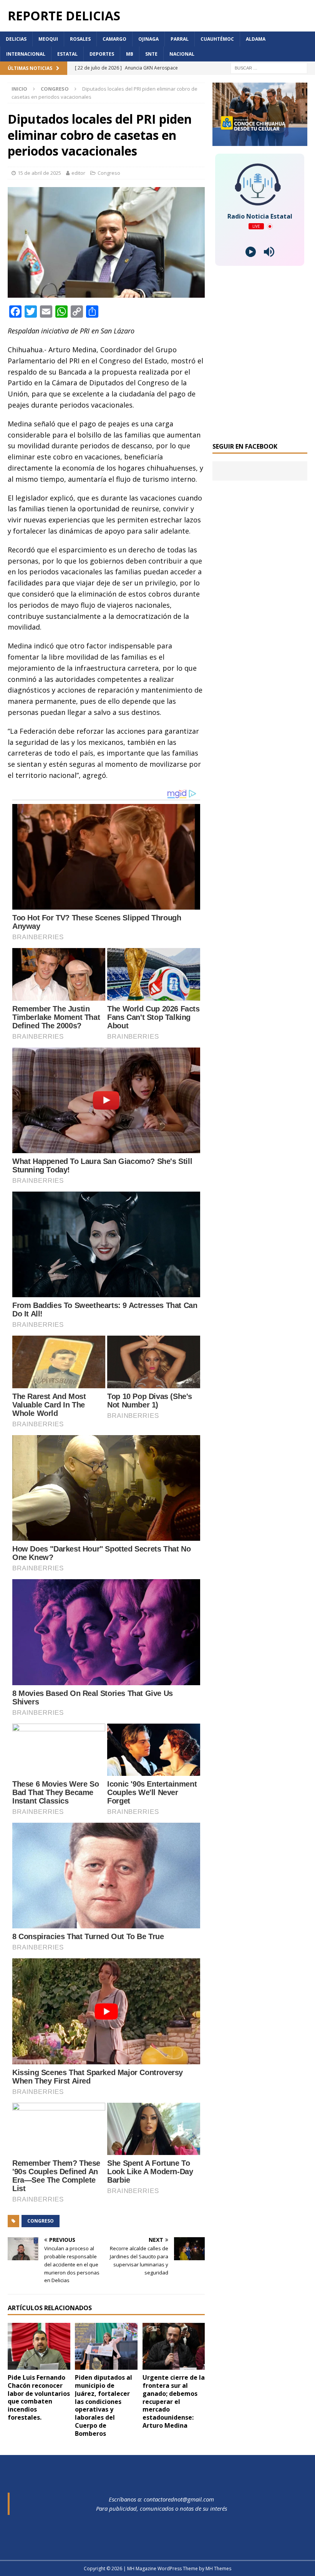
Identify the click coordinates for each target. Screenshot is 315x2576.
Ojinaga (148, 39)
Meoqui (48, 39)
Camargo (114, 39)
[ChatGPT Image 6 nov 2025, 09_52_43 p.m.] (260, 142)
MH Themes (218, 2569)
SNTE (151, 54)
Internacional (26, 54)
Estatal (67, 54)
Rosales (80, 39)
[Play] (251, 252)
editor (78, 173)
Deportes (102, 54)
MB (130, 54)
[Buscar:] (269, 68)
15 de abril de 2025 (39, 173)
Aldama (256, 39)
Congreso (109, 173)
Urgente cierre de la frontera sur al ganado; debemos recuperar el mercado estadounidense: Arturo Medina (174, 2401)
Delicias (16, 39)
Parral (180, 39)
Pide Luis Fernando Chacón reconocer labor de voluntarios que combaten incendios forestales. (39, 2397)
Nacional (182, 54)
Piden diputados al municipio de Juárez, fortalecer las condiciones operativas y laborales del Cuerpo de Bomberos (104, 2405)
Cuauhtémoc (217, 39)
